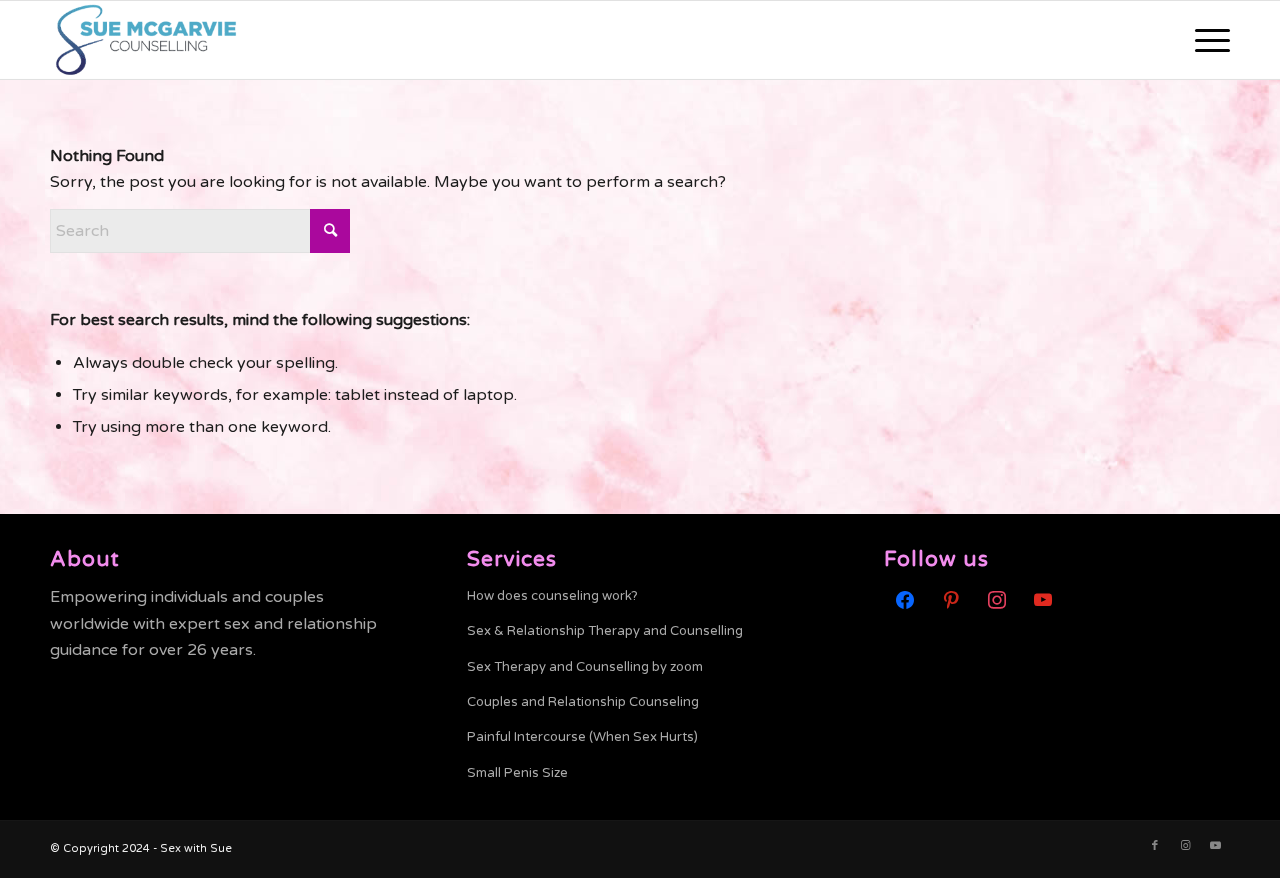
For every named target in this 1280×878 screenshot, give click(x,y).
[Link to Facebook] (1155, 846)
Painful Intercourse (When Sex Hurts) (582, 737)
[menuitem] (1206, 40)
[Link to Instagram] (1185, 846)
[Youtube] (1043, 599)
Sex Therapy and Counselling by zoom (585, 667)
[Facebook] (905, 599)
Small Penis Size (517, 773)
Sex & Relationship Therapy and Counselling (605, 631)
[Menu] (1206, 40)
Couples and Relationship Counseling (583, 702)
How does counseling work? (552, 596)
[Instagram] (997, 599)
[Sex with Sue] (146, 40)
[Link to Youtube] (1215, 846)
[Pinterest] (951, 599)
